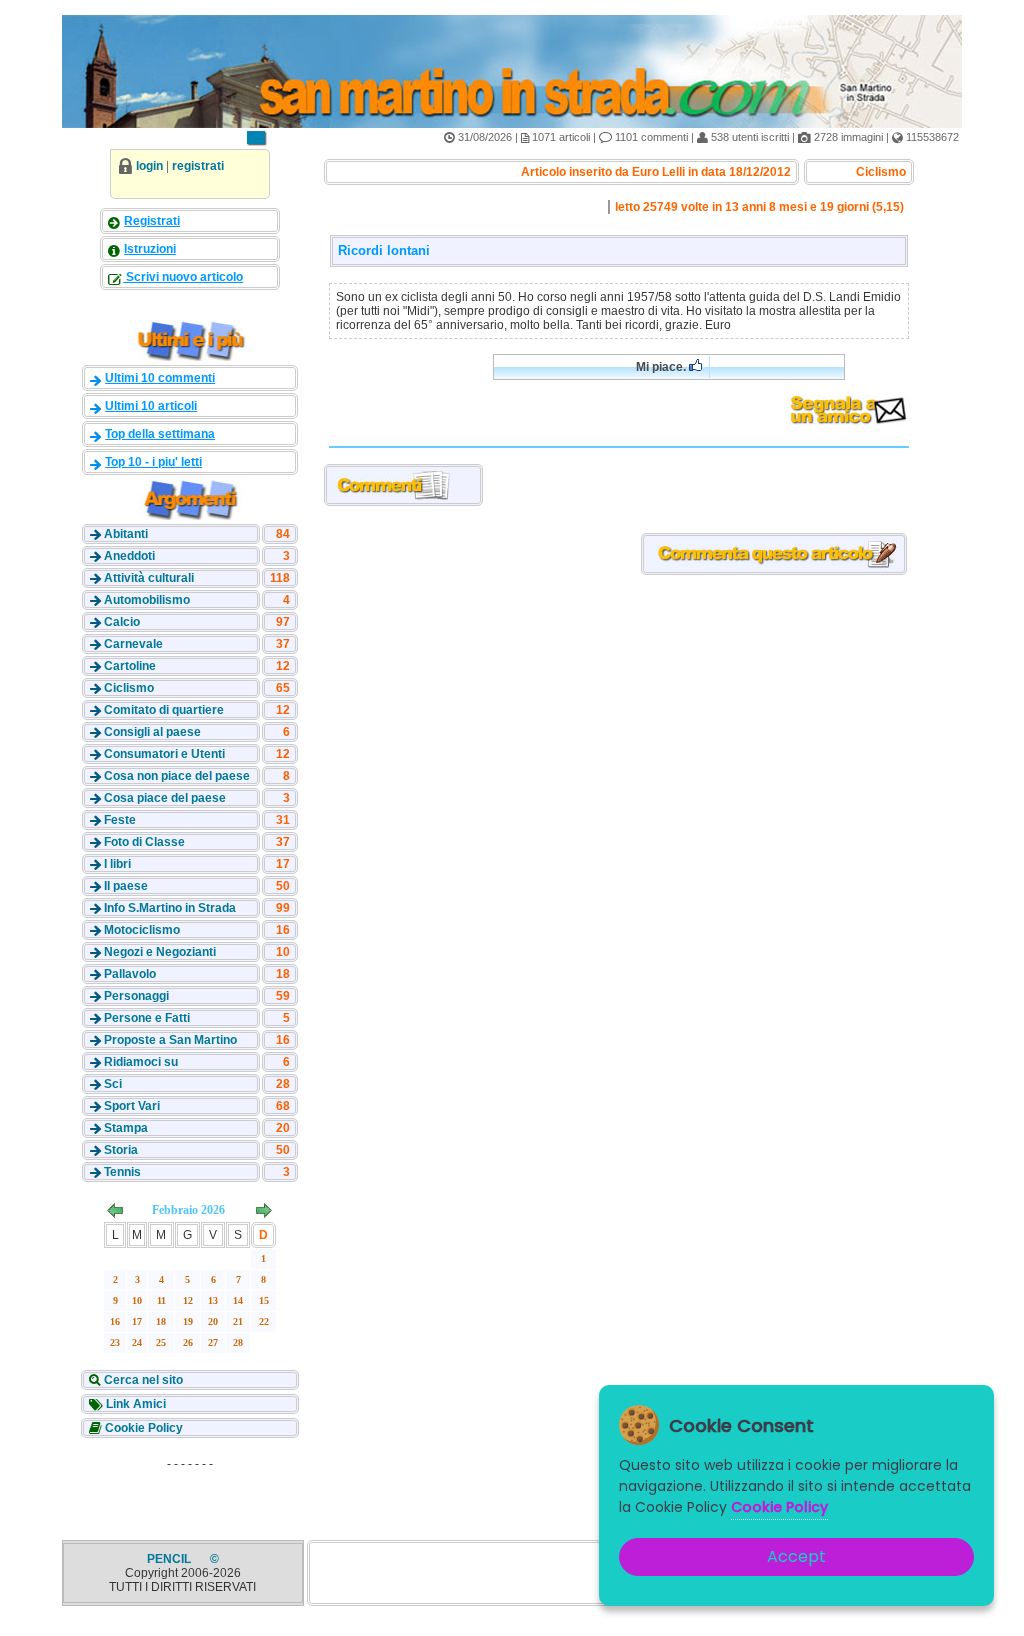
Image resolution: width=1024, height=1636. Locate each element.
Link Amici (134, 1404)
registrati (198, 166)
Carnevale (133, 644)
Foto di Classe (144, 842)
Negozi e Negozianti (160, 952)
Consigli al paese (152, 732)
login (149, 166)
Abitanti (126, 534)
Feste (120, 820)
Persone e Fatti (147, 1018)
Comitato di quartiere (164, 710)
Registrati (152, 221)
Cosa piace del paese (165, 798)
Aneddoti (129, 556)
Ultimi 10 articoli (151, 406)
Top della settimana (160, 434)
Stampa (126, 1128)
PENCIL (170, 1559)
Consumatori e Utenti (164, 754)
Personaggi (136, 996)
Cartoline (130, 666)
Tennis (122, 1172)
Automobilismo (147, 600)
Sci (113, 1084)
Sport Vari (132, 1106)
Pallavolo (130, 974)
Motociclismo (142, 930)
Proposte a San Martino (170, 1040)
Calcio (122, 622)
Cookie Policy (142, 1428)
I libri (117, 864)
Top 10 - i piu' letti (153, 462)
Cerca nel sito (142, 1380)
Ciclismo (129, 688)
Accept (796, 1556)
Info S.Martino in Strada (170, 908)
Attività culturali (149, 578)
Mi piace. (662, 367)
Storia (121, 1150)
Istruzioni (150, 249)
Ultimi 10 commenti (160, 378)
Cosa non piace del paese (177, 776)
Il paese (126, 886)
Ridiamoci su (141, 1062)
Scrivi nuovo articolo (183, 277)
